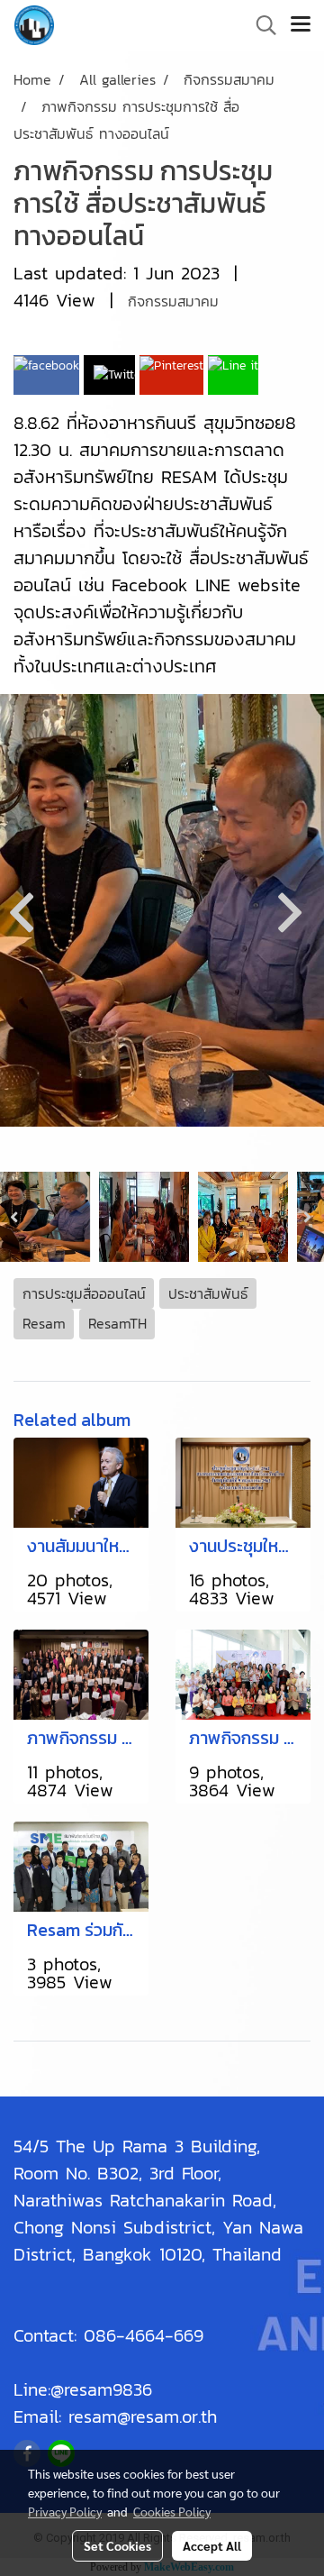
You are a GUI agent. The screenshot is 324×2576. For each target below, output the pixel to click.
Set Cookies (117, 2545)
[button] (260, 25)
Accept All (212, 2545)
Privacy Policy (65, 2511)
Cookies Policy (172, 2511)
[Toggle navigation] (301, 25)
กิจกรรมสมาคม (173, 301)
